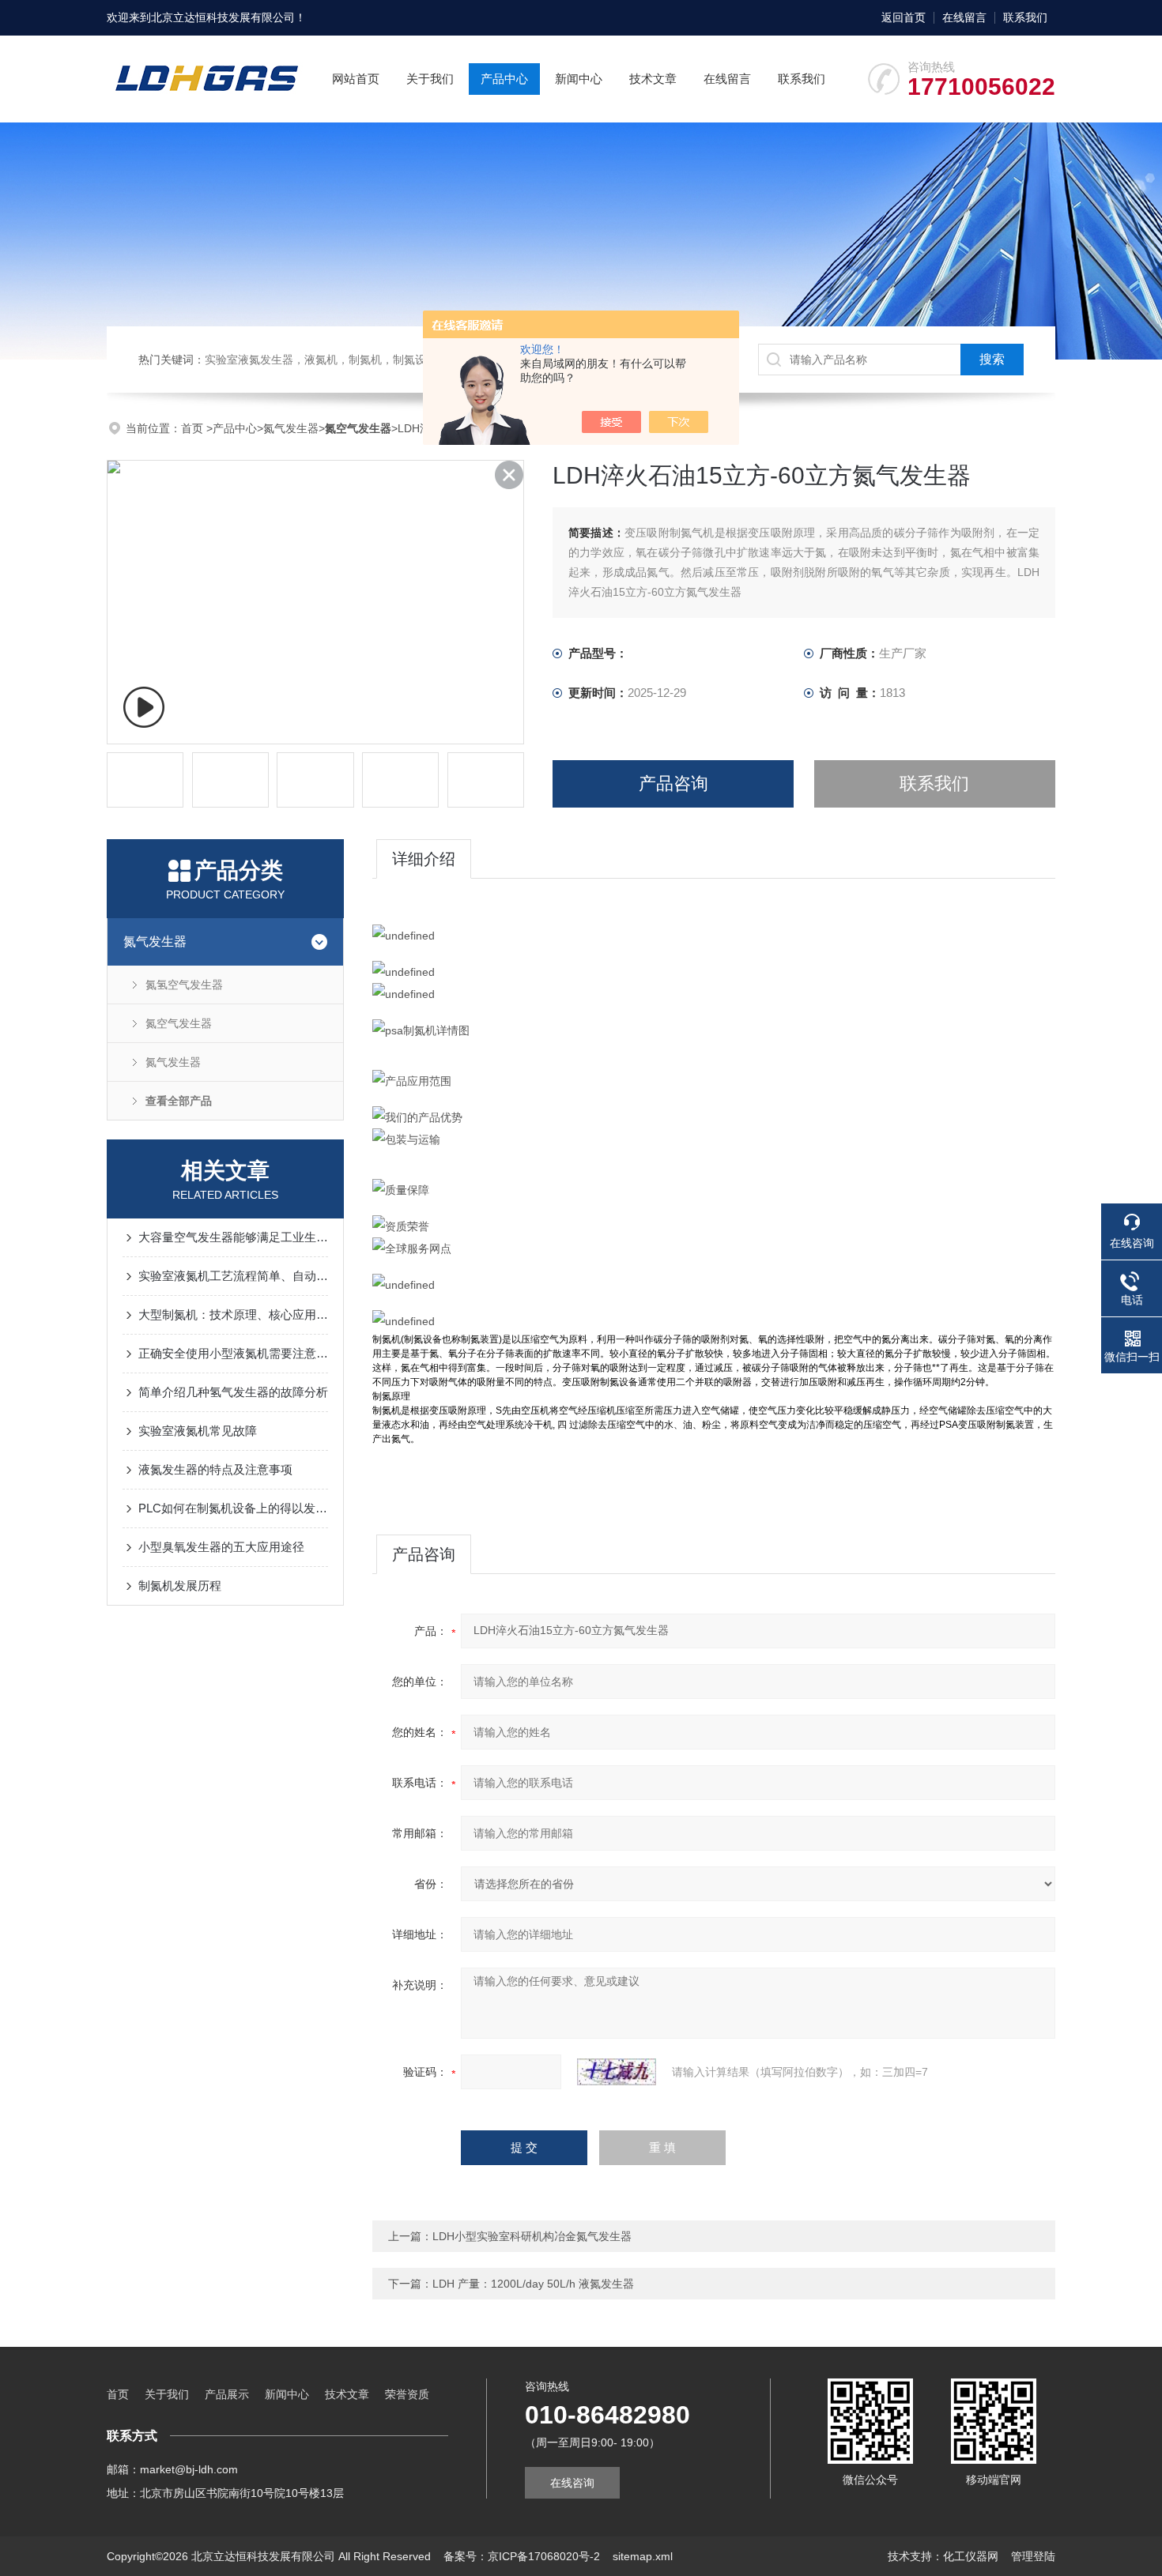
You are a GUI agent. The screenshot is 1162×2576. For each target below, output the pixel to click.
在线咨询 (572, 2483)
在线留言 (964, 17)
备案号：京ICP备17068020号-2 (522, 2556)
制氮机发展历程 (180, 1586)
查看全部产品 (179, 1101)
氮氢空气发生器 (184, 985)
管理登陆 (1033, 2556)
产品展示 (227, 2394)
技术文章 (653, 79)
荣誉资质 (407, 2394)
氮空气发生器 (179, 1023)
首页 (194, 428)
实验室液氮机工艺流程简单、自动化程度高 (233, 1276)
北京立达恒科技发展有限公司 (223, 17)
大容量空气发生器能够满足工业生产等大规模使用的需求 (233, 1237)
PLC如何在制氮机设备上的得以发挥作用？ (233, 1508)
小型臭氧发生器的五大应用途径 (221, 1547)
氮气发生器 (291, 428)
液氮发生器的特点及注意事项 (215, 1469)
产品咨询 (673, 783)
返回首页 (904, 17)
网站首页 (356, 79)
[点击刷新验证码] (617, 2072)
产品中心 (504, 79)
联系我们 (1025, 17)
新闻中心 (579, 79)
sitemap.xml (643, 2556)
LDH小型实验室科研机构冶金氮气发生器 (532, 2236)
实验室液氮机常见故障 (198, 1431)
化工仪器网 (971, 2556)
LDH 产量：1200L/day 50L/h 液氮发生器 (533, 2284)
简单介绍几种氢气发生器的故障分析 (233, 1392)
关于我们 (430, 79)
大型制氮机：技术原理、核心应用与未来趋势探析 (233, 1314)
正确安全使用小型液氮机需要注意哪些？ (233, 1353)
